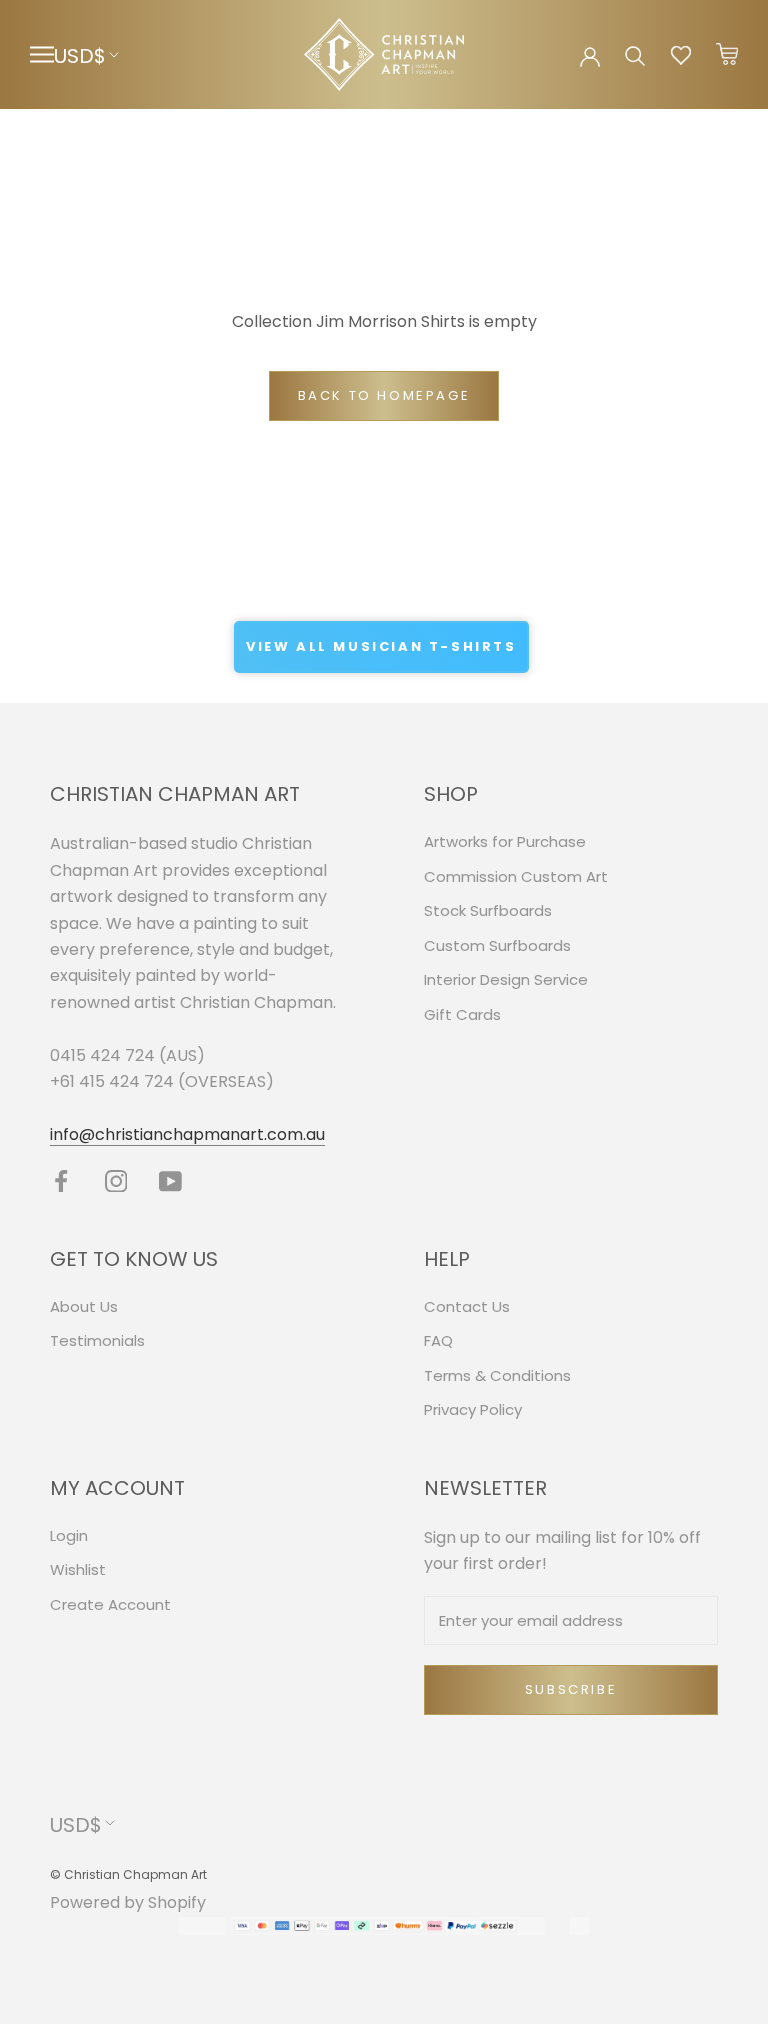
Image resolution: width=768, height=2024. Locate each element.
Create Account (110, 1604)
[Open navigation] (42, 54)
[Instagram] (116, 1180)
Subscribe (571, 1689)
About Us (84, 1306)
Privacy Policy (473, 1409)
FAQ (438, 1340)
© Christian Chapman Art (128, 1874)
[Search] (635, 54)
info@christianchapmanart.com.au (187, 1134)
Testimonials (97, 1340)
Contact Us (467, 1306)
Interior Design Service (506, 979)
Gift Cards (462, 1014)
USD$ (80, 56)
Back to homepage (384, 395)
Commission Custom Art (516, 876)
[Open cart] (727, 55)
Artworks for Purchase (505, 841)
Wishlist (78, 1569)
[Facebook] (61, 1180)
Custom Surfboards (497, 945)
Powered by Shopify (128, 1902)
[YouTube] (170, 1180)
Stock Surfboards (488, 910)
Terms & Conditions (497, 1375)
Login (69, 1535)
